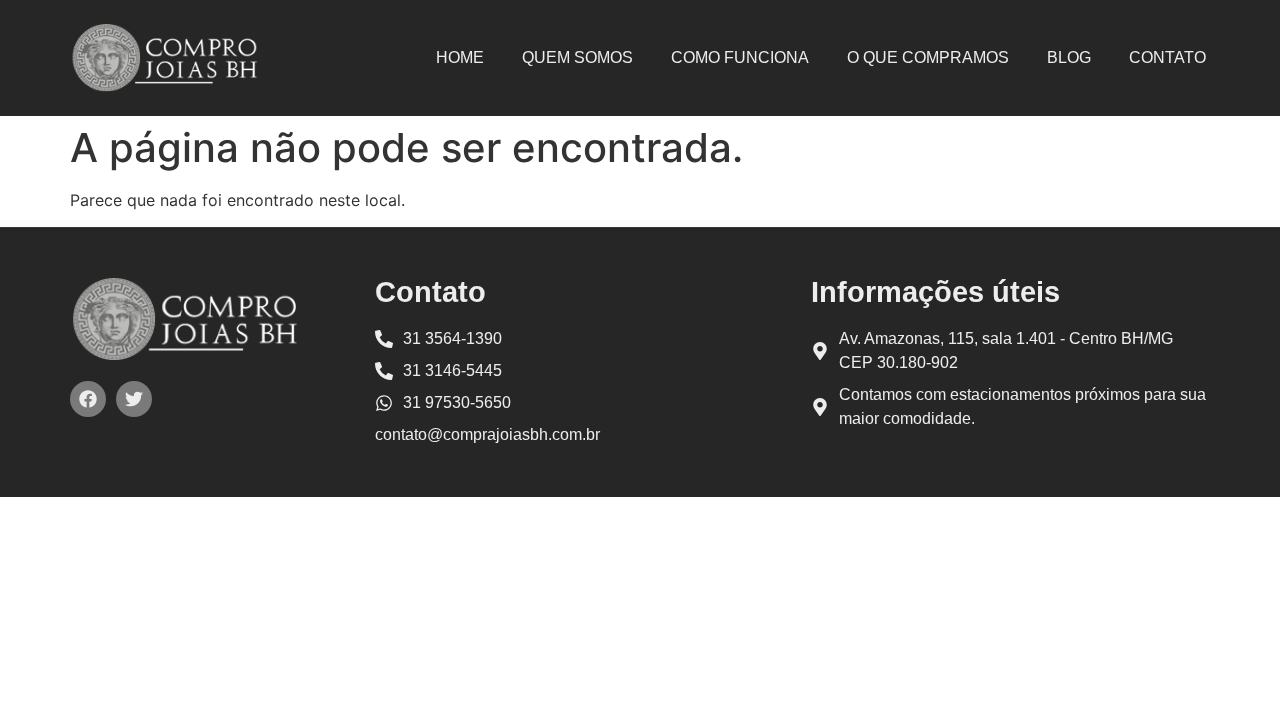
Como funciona (740, 57)
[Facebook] (88, 399)
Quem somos (577, 57)
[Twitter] (134, 399)
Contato (1167, 57)
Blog (1069, 57)
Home (460, 57)
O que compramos (928, 57)
